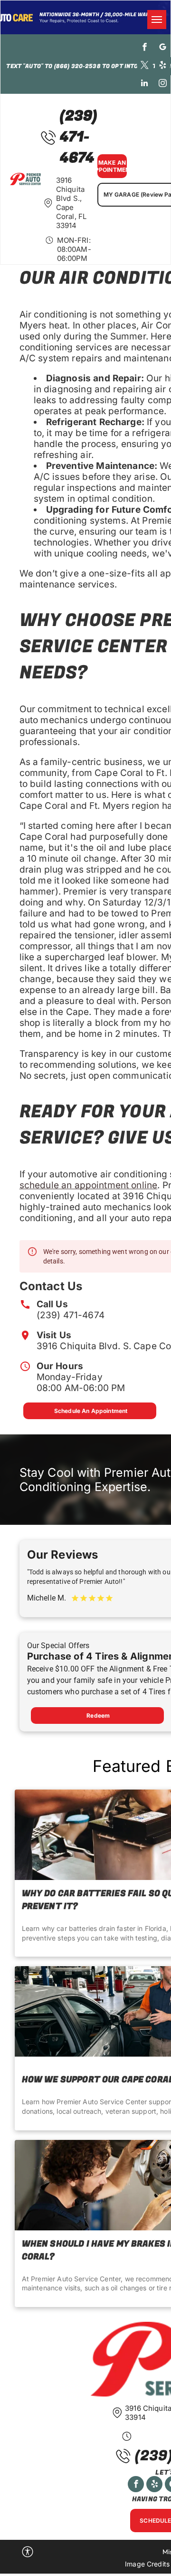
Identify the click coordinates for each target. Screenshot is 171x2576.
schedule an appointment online (89, 1185)
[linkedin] (145, 84)
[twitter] (145, 66)
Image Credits (147, 2564)
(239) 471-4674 (71, 1315)
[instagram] (163, 84)
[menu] (157, 20)
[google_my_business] (163, 48)
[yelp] (163, 66)
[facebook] (145, 48)
